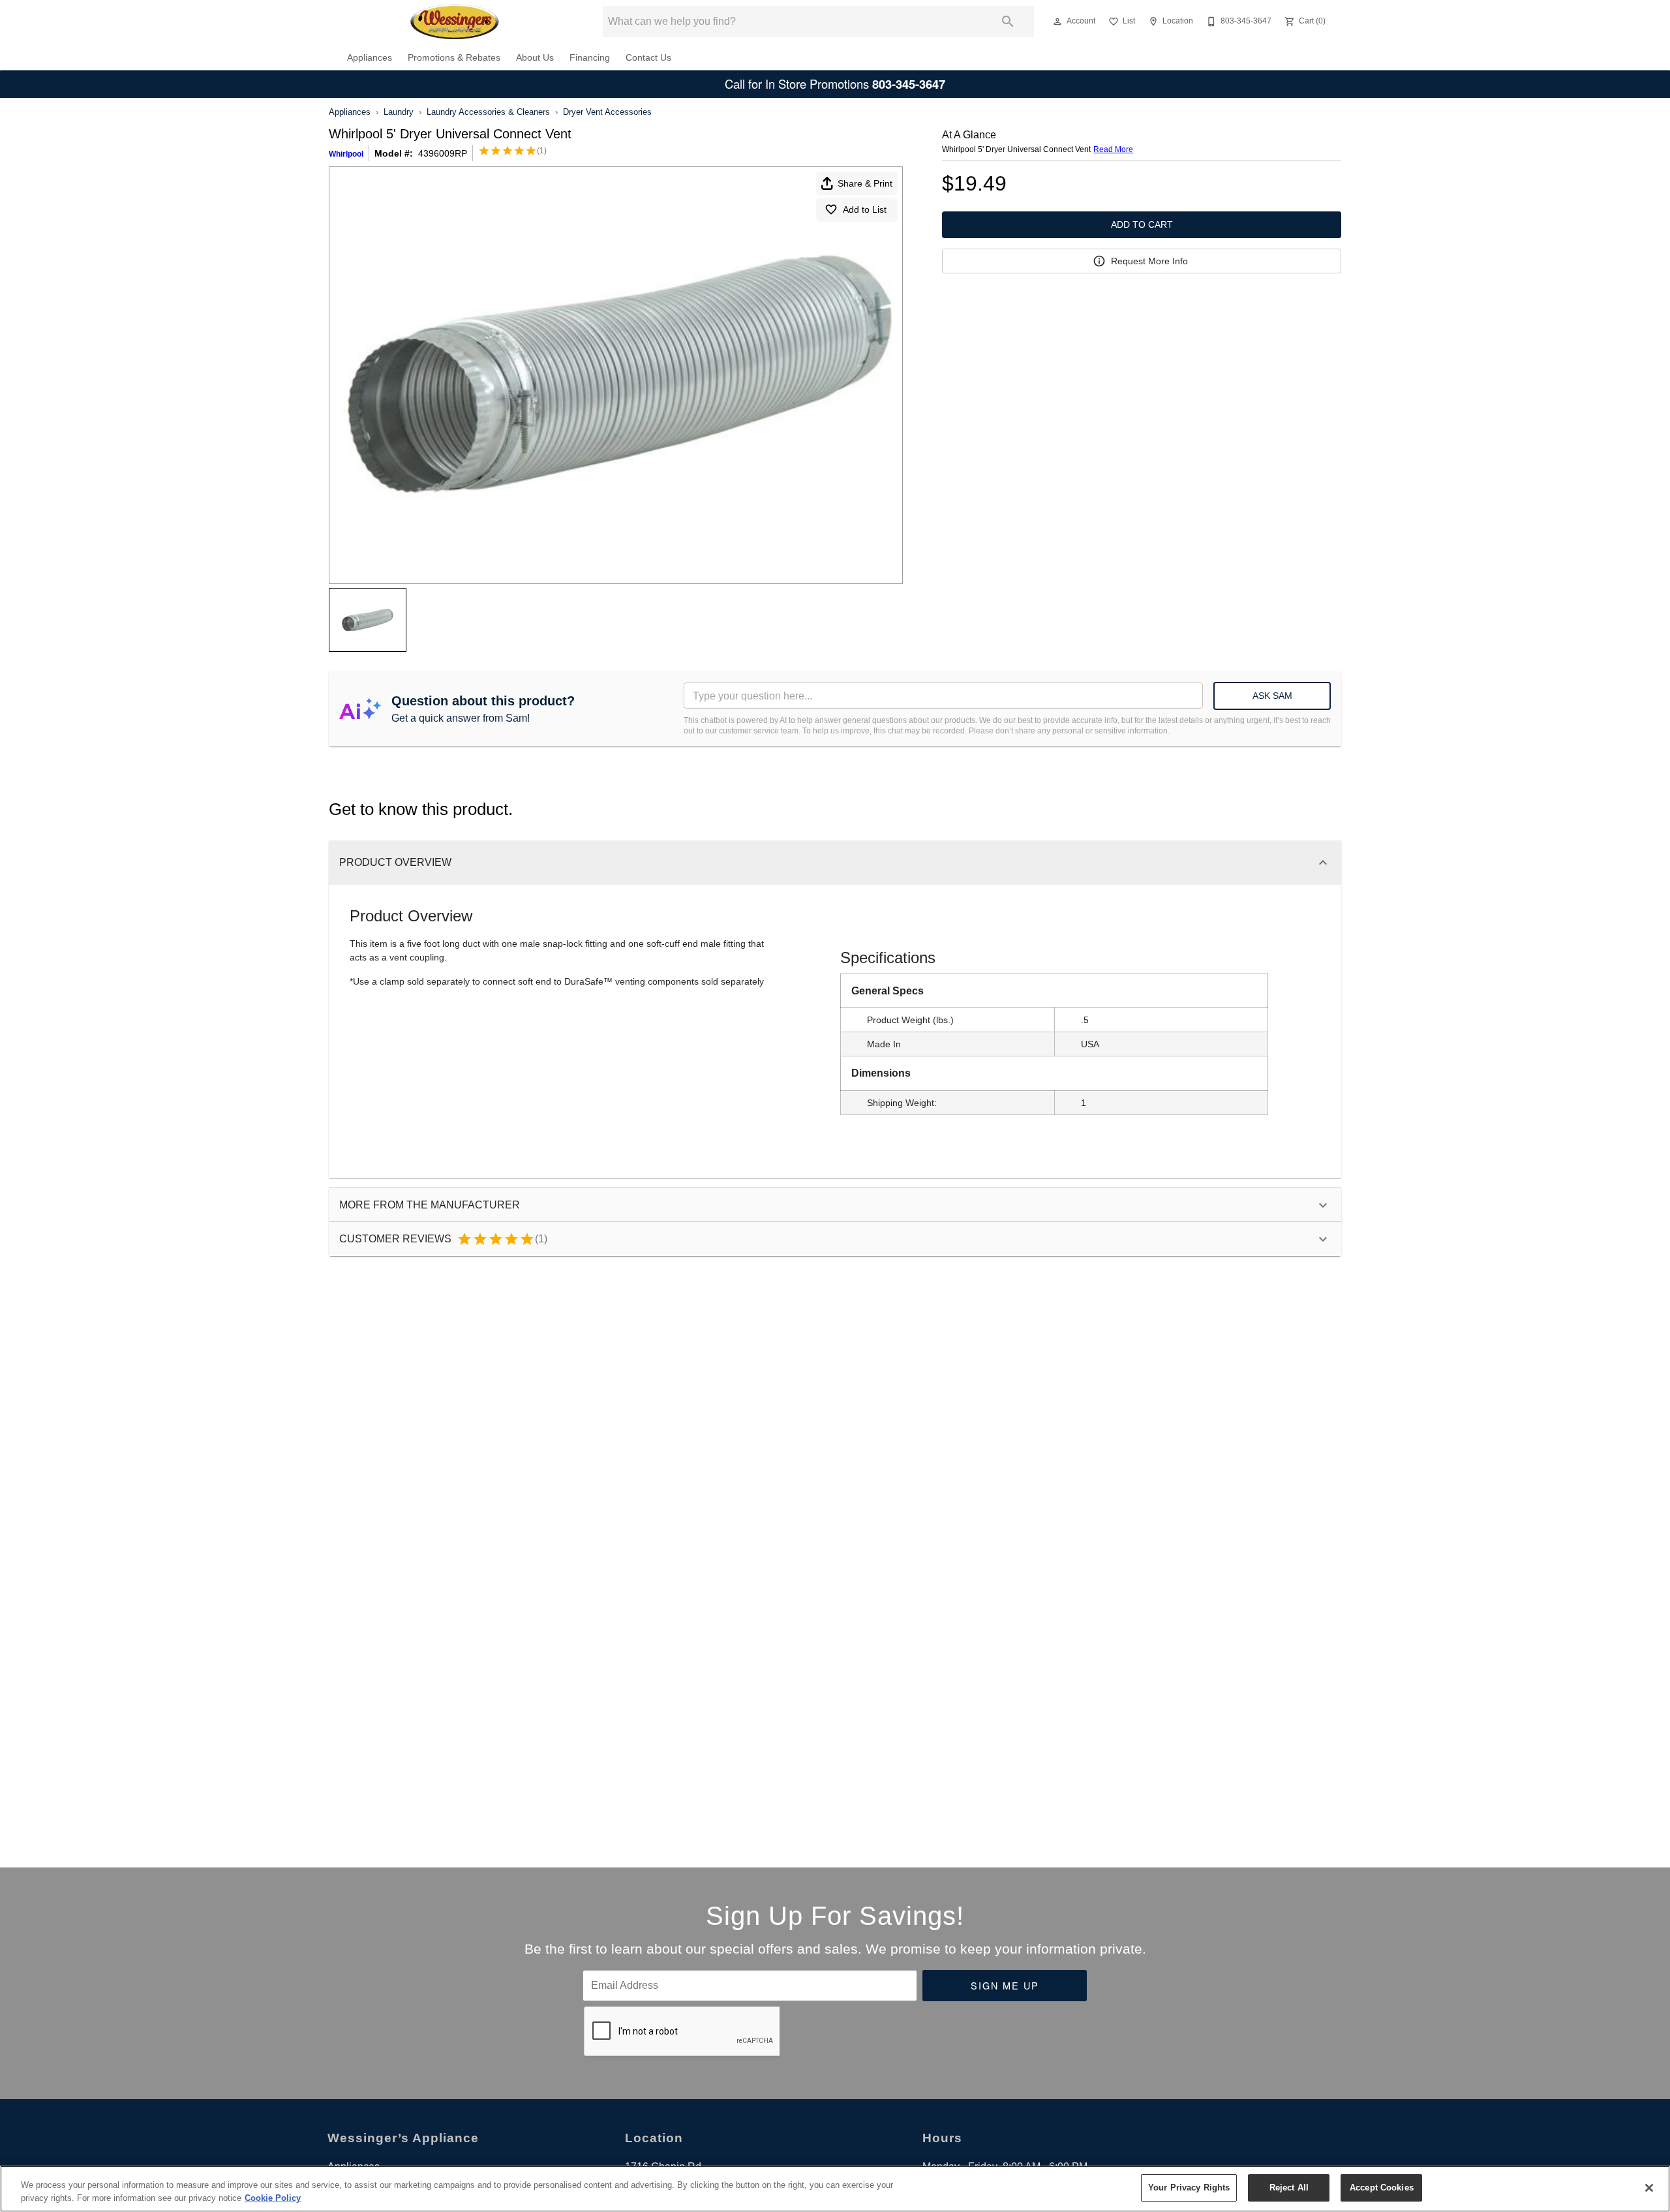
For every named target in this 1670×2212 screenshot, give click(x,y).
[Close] (1649, 2188)
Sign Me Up (1005, 1985)
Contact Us (648, 58)
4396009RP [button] (443, 153)
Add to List (865, 209)
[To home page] (456, 22)
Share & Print (865, 183)
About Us (535, 58)
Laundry (399, 112)
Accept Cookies (1382, 2188)
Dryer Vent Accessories (607, 112)
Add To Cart (1142, 224)
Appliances (370, 58)
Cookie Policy (273, 2198)
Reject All (1289, 2188)
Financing (590, 58)
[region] (835, 2189)
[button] (1057, 22)
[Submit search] (1008, 22)
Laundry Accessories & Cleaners (488, 112)
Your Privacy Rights (1189, 2188)
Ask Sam (1272, 696)
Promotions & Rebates (454, 58)
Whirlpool (346, 154)
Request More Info (1149, 261)
